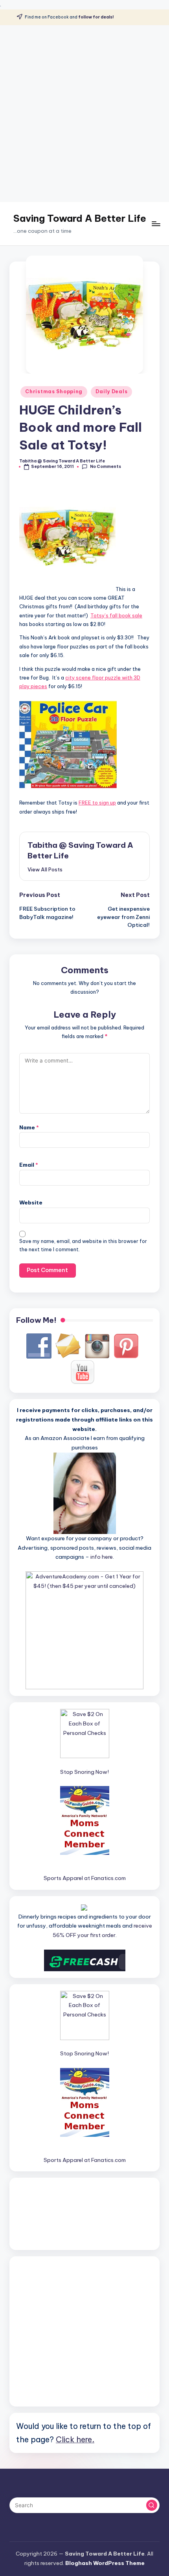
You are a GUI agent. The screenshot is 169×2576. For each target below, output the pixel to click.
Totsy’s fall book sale (116, 615)
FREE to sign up (97, 803)
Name (29, 1127)
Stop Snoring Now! (84, 1772)
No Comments (105, 467)
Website (31, 1202)
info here (102, 1557)
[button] (45, 869)
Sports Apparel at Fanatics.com (85, 1878)
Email (29, 1165)
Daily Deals (111, 391)
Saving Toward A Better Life (80, 218)
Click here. (75, 2439)
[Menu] (156, 224)
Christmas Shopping (54, 391)
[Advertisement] (84, 114)
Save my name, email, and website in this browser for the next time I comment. (83, 1245)
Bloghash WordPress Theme (105, 2563)
